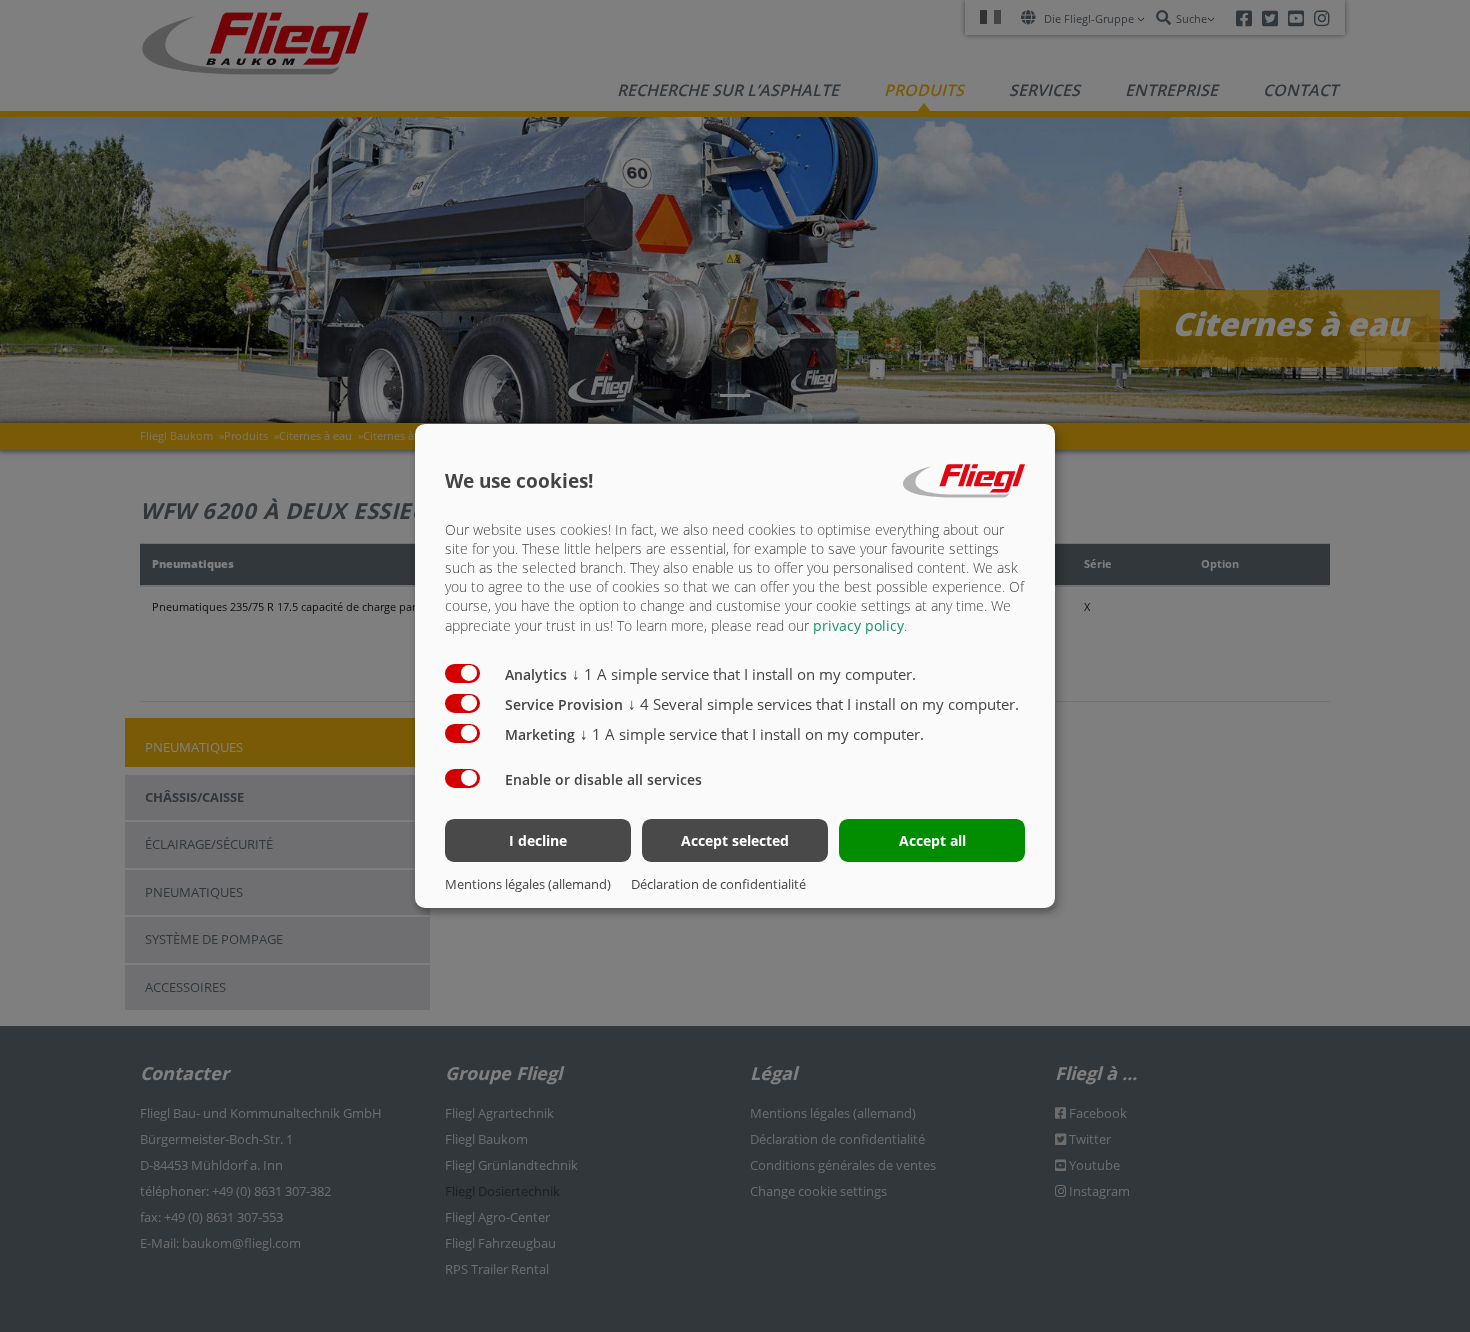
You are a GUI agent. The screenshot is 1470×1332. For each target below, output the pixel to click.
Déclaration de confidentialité (718, 884)
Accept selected (735, 840)
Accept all (932, 840)
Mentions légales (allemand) (528, 884)
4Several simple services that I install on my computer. (823, 704)
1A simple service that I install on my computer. (744, 674)
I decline (538, 840)
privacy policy (858, 625)
